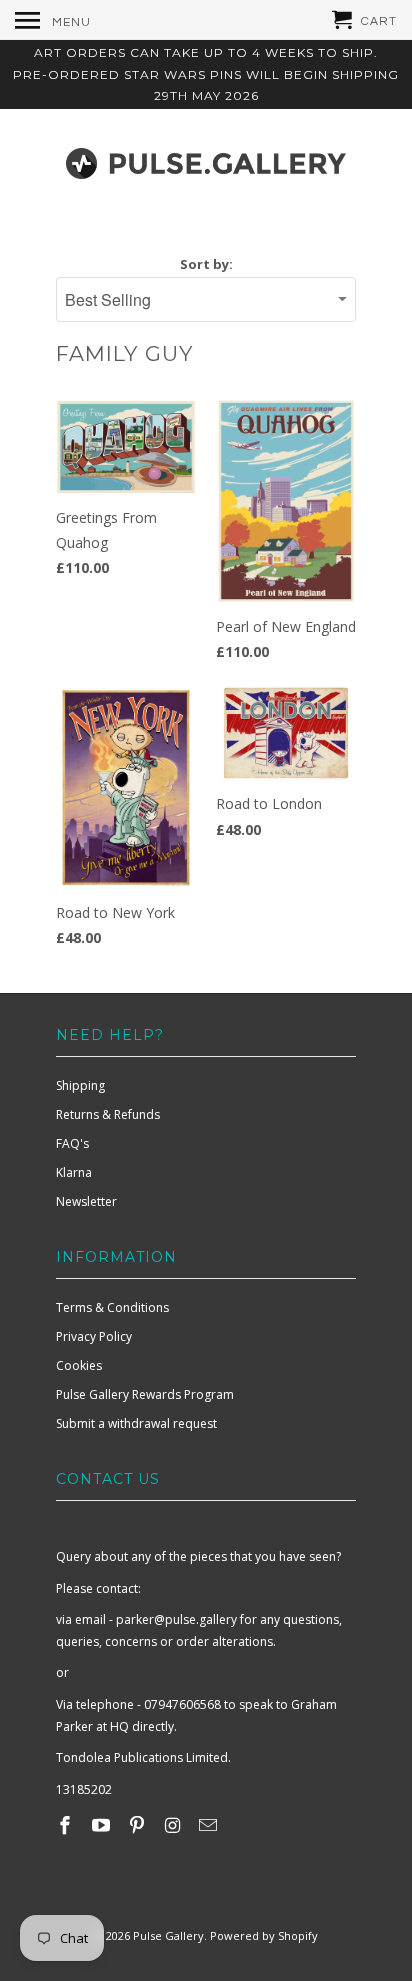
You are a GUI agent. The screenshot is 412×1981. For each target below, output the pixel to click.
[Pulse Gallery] (206, 159)
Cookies (79, 1365)
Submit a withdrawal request (136, 1423)
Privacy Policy (94, 1336)
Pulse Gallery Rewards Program (145, 1394)
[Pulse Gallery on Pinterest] (139, 1825)
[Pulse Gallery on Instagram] (174, 1825)
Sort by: (206, 264)
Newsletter (86, 1201)
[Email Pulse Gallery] (210, 1825)
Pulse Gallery (168, 1935)
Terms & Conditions (112, 1307)
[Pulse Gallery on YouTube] (103, 1825)
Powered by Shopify (264, 1935)
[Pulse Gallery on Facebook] (67, 1825)
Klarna (74, 1172)
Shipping (80, 1085)
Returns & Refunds (108, 1114)
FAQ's (72, 1143)
